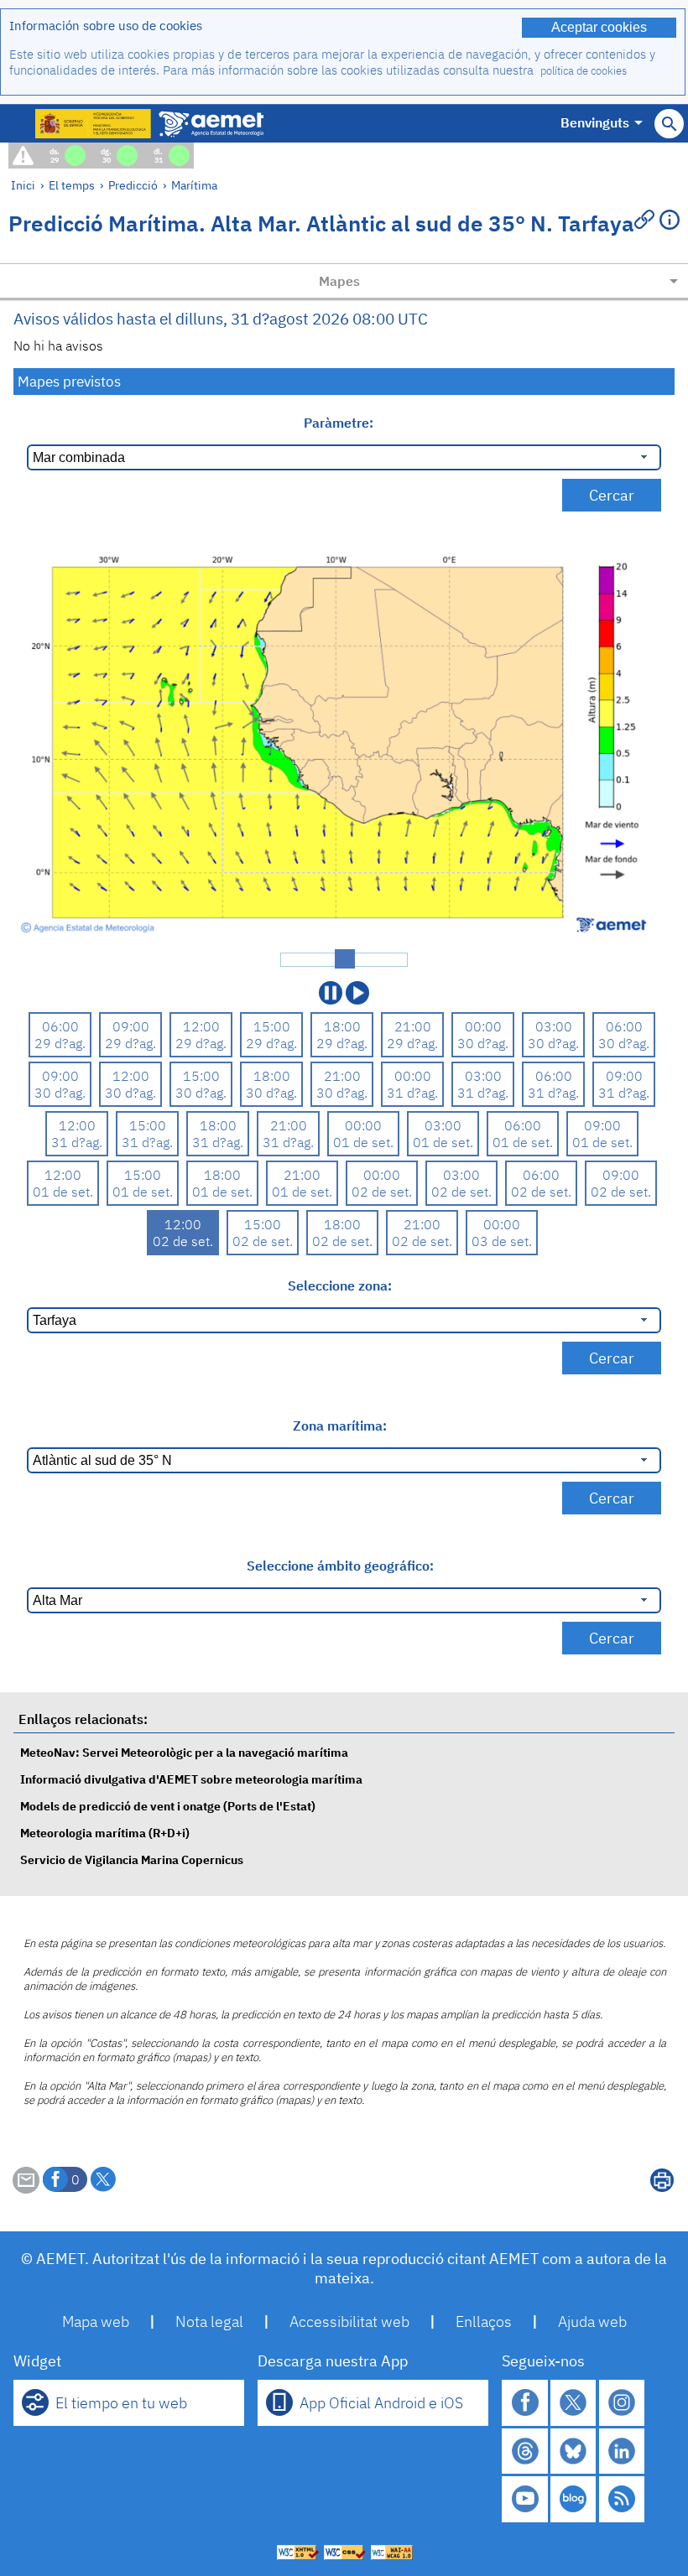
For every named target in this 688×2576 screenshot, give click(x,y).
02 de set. (382, 1192)
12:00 (201, 1026)
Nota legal (209, 2322)
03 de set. (502, 1241)
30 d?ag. (483, 1043)
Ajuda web (592, 2322)
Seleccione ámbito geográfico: (340, 1566)
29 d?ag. (60, 1043)
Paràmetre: (340, 423)
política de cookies (584, 71)
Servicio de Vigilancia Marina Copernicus (132, 1859)
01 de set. (363, 1142)
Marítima (194, 185)
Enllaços (484, 2322)
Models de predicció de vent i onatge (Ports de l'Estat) (168, 1806)
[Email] (26, 2189)
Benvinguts (595, 122)
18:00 (342, 1026)
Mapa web (96, 2322)
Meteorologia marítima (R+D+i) (105, 1833)
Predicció (133, 185)
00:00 (483, 1026)
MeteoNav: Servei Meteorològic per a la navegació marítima (184, 1752)
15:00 (272, 1026)
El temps (72, 185)
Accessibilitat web (349, 2322)
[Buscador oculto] (669, 124)
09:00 (131, 1026)
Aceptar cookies (599, 27)
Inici (23, 185)
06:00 (60, 1026)
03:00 (554, 1026)
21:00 (413, 1026)
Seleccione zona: (340, 1285)
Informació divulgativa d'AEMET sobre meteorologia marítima (191, 1779)
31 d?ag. (412, 1093)
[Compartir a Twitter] (103, 2179)
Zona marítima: (340, 1426)
